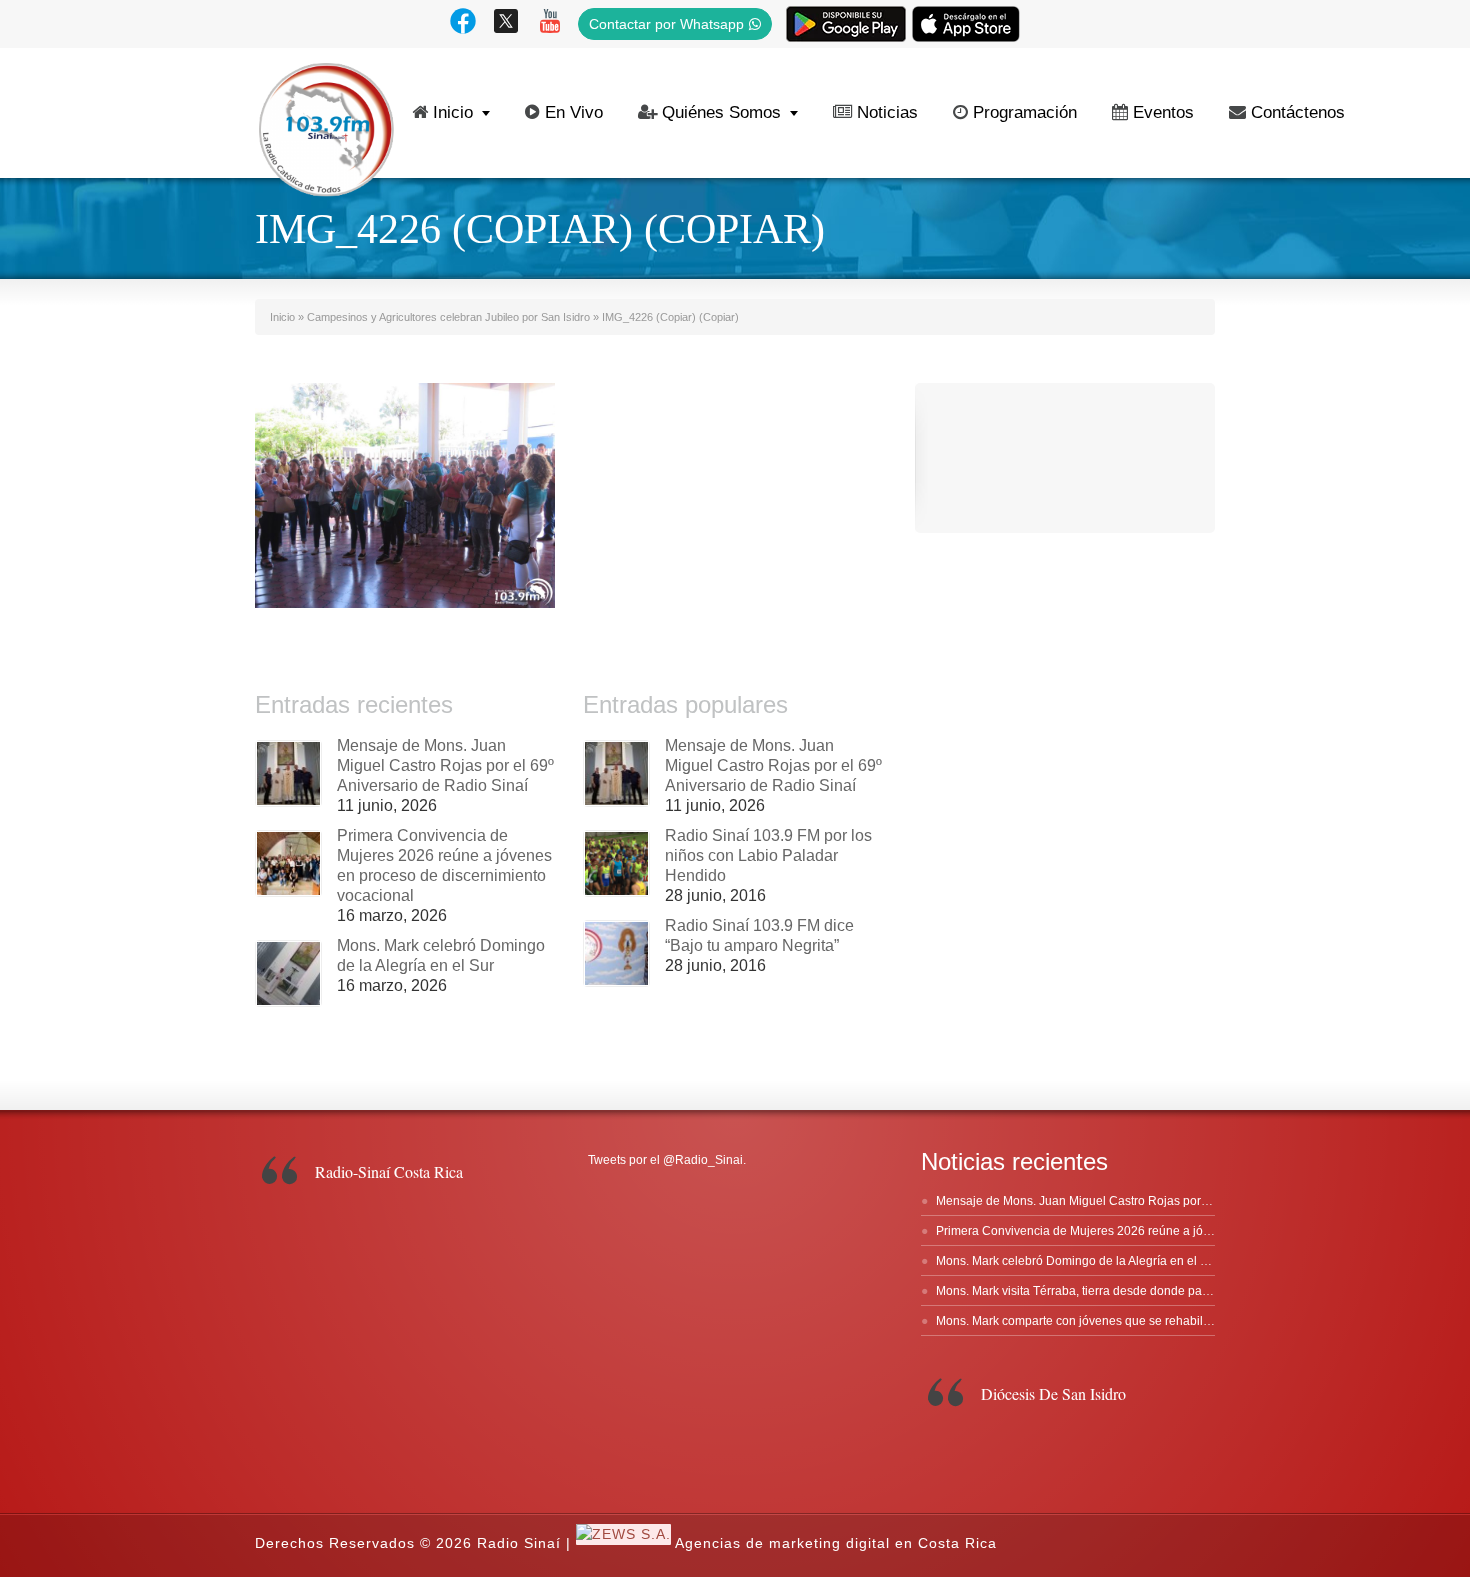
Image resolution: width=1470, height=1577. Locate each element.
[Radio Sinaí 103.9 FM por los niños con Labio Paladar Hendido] (616, 863)
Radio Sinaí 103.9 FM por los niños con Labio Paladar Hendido (768, 855)
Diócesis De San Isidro (1053, 1393)
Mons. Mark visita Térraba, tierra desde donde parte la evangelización (1125, 1291)
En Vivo (574, 112)
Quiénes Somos (721, 112)
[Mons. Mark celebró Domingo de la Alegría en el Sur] (288, 973)
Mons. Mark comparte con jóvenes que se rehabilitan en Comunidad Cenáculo (1149, 1321)
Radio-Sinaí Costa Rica (389, 1171)
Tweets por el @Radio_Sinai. (667, 1160)
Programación (1025, 112)
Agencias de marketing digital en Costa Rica (836, 1544)
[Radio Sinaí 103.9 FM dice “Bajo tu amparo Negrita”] (616, 953)
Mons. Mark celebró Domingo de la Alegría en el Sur (1077, 1261)
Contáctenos (1298, 112)
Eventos (1163, 112)
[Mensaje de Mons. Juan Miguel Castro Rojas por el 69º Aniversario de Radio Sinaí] (288, 773)
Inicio (453, 112)
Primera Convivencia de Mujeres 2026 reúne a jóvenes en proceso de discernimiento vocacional (1199, 1231)
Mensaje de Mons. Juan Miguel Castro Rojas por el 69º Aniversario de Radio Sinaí (445, 765)
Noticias (887, 112)
